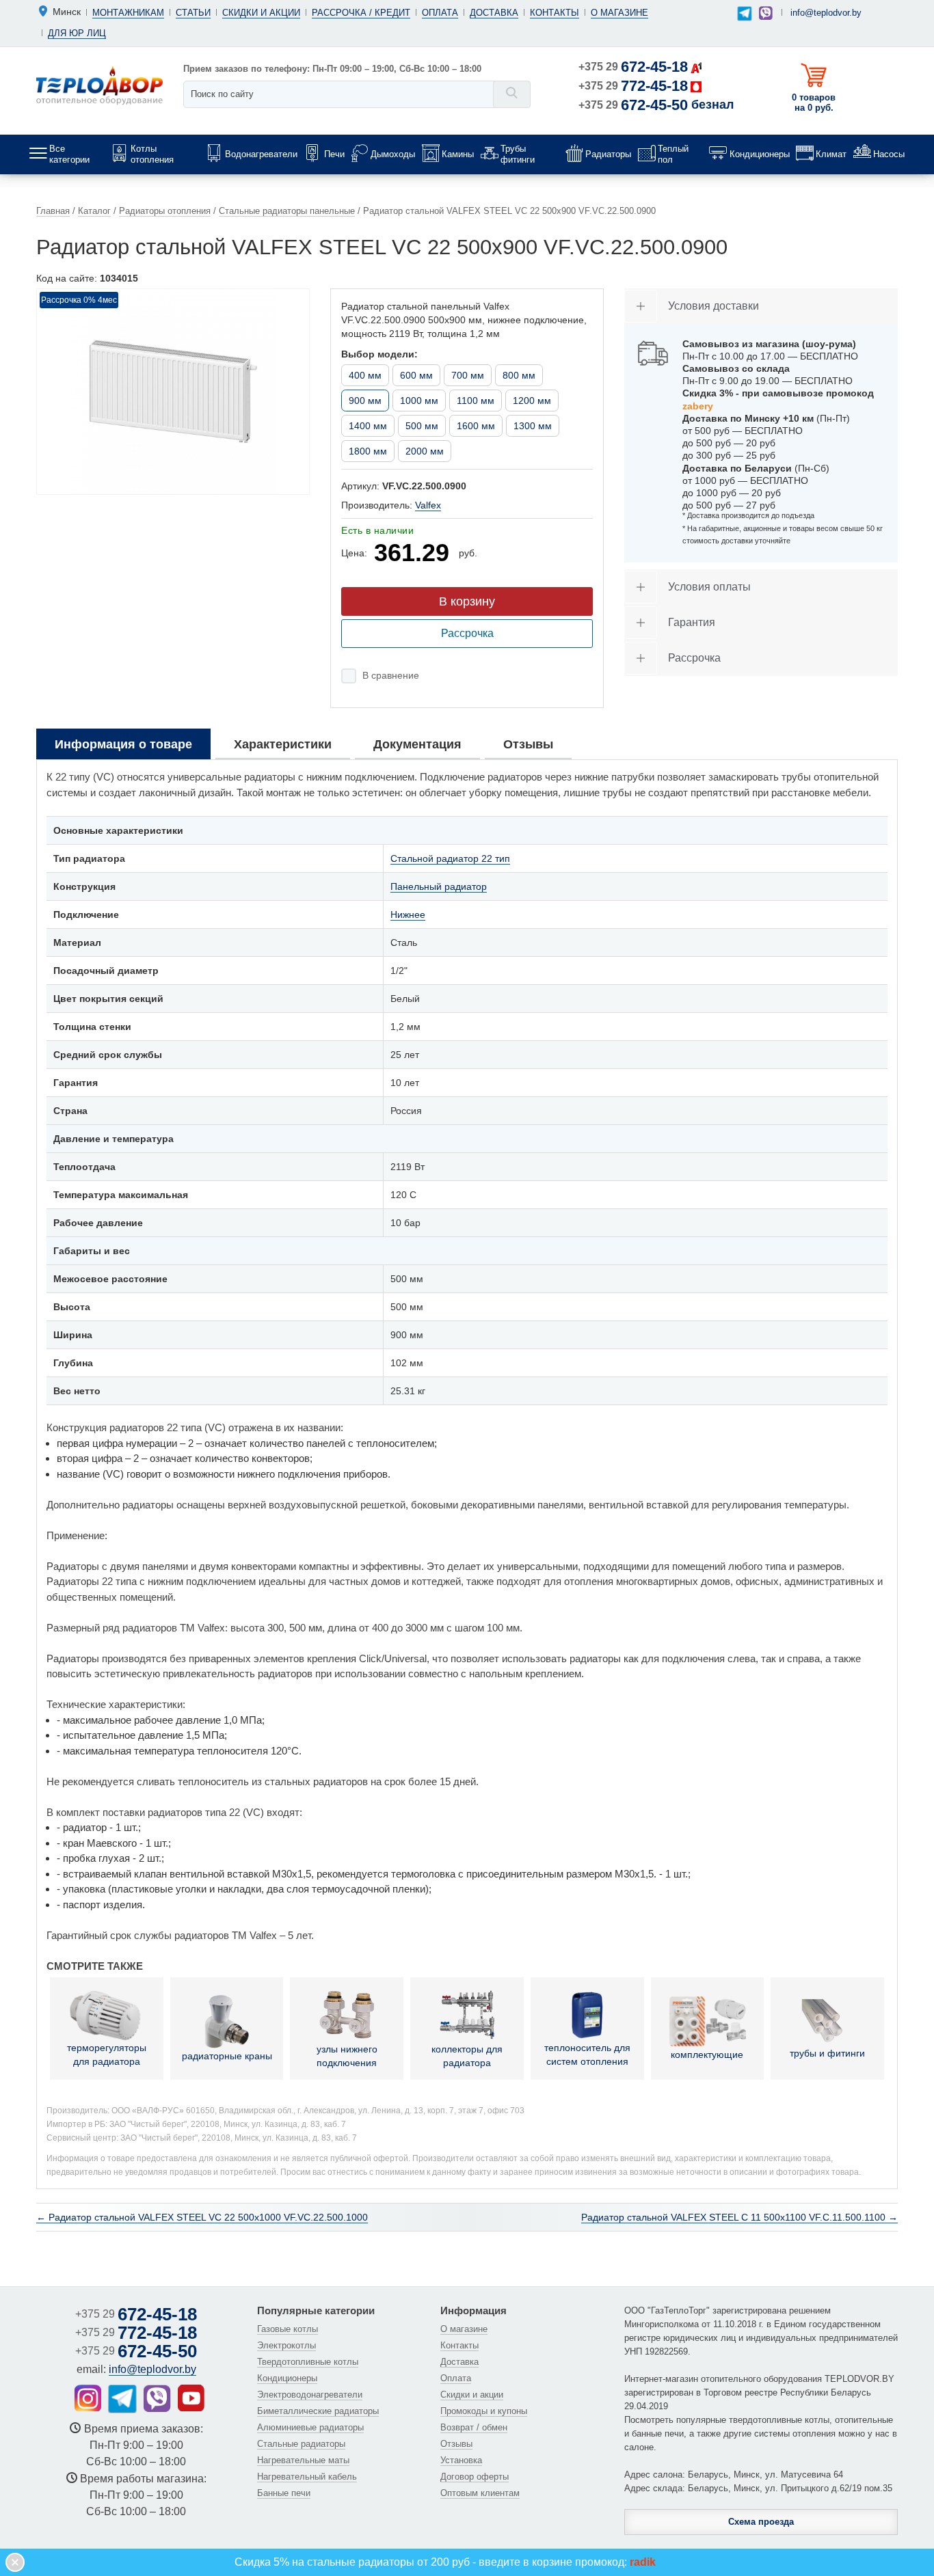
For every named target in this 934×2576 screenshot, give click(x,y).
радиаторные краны (227, 2056)
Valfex (428, 505)
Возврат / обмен (474, 2427)
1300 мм (533, 426)
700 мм (468, 375)
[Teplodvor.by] (99, 85)
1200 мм (532, 401)
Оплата (440, 13)
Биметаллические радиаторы (318, 2411)
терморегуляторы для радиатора (107, 2055)
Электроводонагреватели (310, 2395)
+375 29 (633, 67)
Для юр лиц (77, 33)
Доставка (494, 13)
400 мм (365, 375)
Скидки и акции (261, 13)
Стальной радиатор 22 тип (450, 858)
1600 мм (476, 426)
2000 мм (425, 451)
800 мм (519, 375)
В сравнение (391, 675)
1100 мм (476, 401)
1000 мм (419, 401)
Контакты (555, 13)
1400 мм (368, 426)
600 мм (416, 375)
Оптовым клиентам (480, 2493)
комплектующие (707, 2055)
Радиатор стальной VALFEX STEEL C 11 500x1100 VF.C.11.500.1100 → (739, 2217)
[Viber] (766, 13)
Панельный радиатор (439, 886)
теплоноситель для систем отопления (587, 2055)
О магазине (619, 13)
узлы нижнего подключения (347, 2056)
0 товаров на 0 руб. (814, 103)
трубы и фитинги (827, 2053)
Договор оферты (475, 2477)
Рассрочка (467, 633)
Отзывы (456, 2444)
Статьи (193, 13)
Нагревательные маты (303, 2460)
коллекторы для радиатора (467, 2056)
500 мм (422, 426)
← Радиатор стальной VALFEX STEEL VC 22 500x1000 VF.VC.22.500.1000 (202, 2217)
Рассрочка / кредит (361, 13)
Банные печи (284, 2493)
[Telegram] (745, 14)
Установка (461, 2460)
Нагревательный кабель (307, 2477)
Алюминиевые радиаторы (310, 2427)
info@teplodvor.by (826, 13)
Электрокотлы (286, 2345)
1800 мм (368, 451)
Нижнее (408, 914)
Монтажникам (128, 13)
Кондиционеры (287, 2378)
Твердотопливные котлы (308, 2362)
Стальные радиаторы (301, 2444)
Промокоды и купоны (484, 2411)
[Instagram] (88, 2398)
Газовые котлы (288, 2329)
